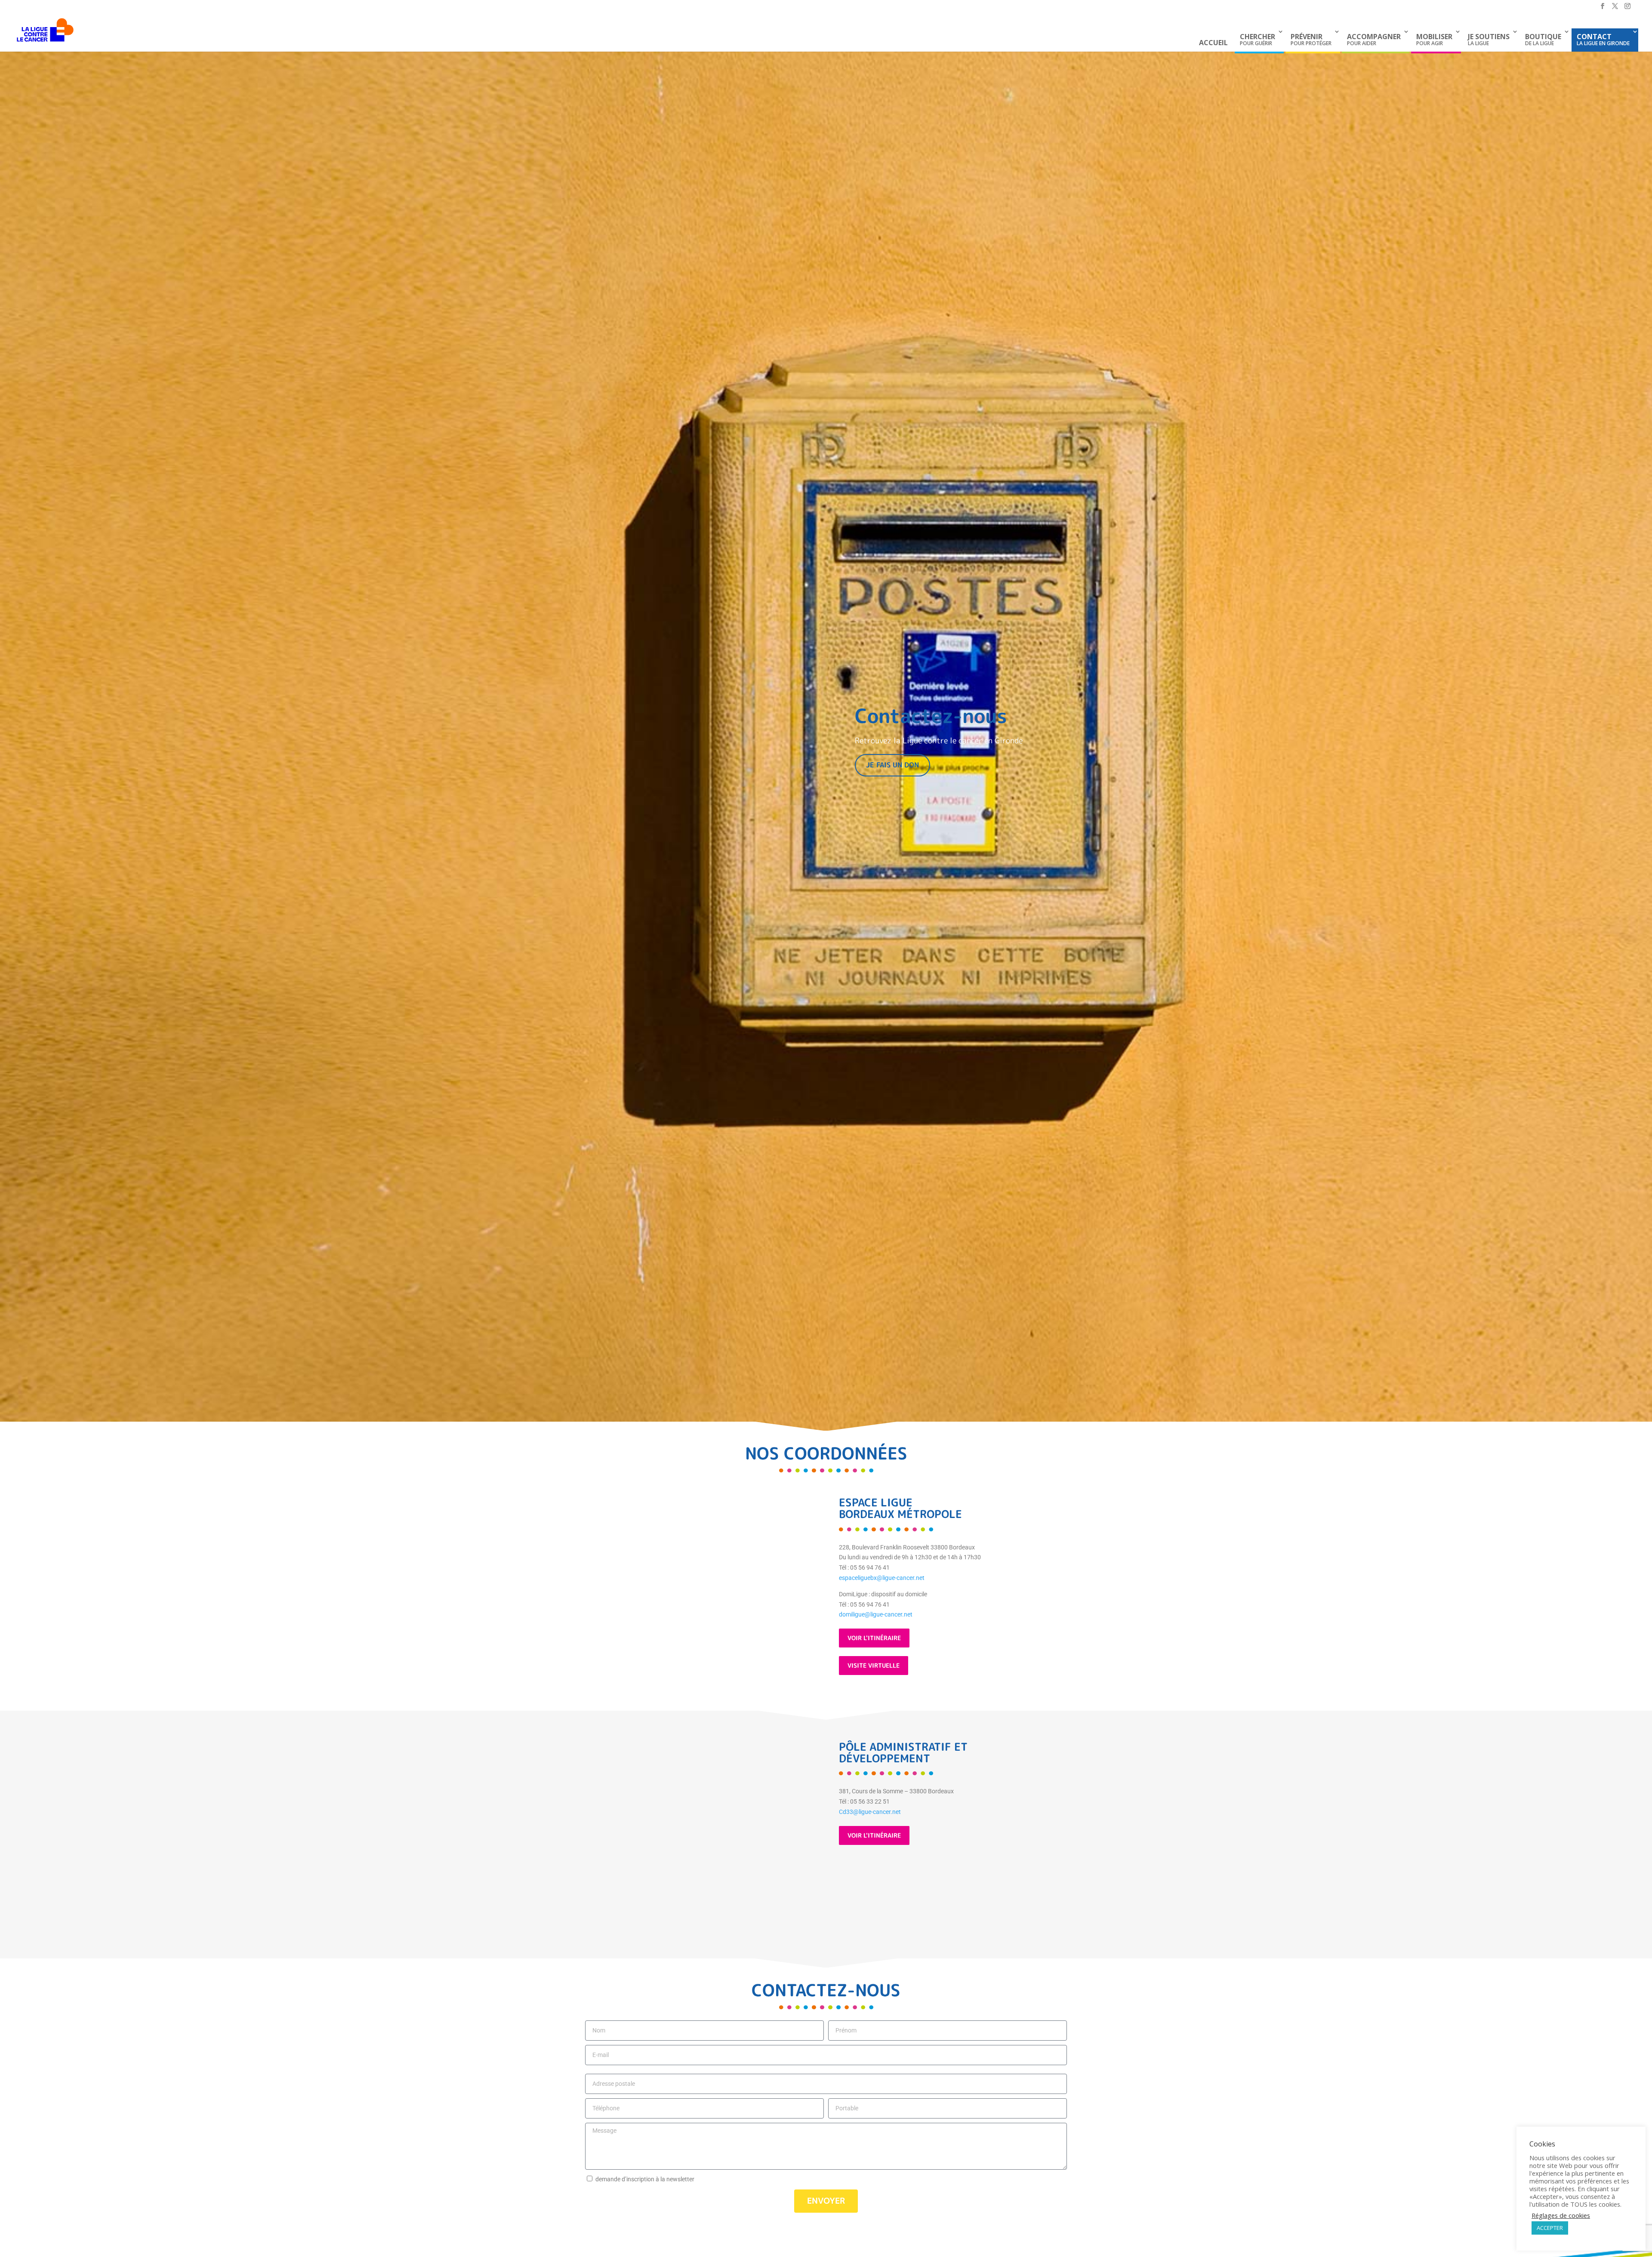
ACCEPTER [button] (1550, 2228)
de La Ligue (1543, 39)
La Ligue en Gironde (1603, 39)
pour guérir (1257, 39)
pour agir (1434, 39)
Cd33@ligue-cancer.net (870, 1812)
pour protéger (1311, 39)
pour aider (1374, 39)
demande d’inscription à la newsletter (645, 2179)
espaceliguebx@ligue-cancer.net (882, 1578)
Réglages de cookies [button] (1561, 2215)
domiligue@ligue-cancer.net (876, 1614)
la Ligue (1489, 39)
